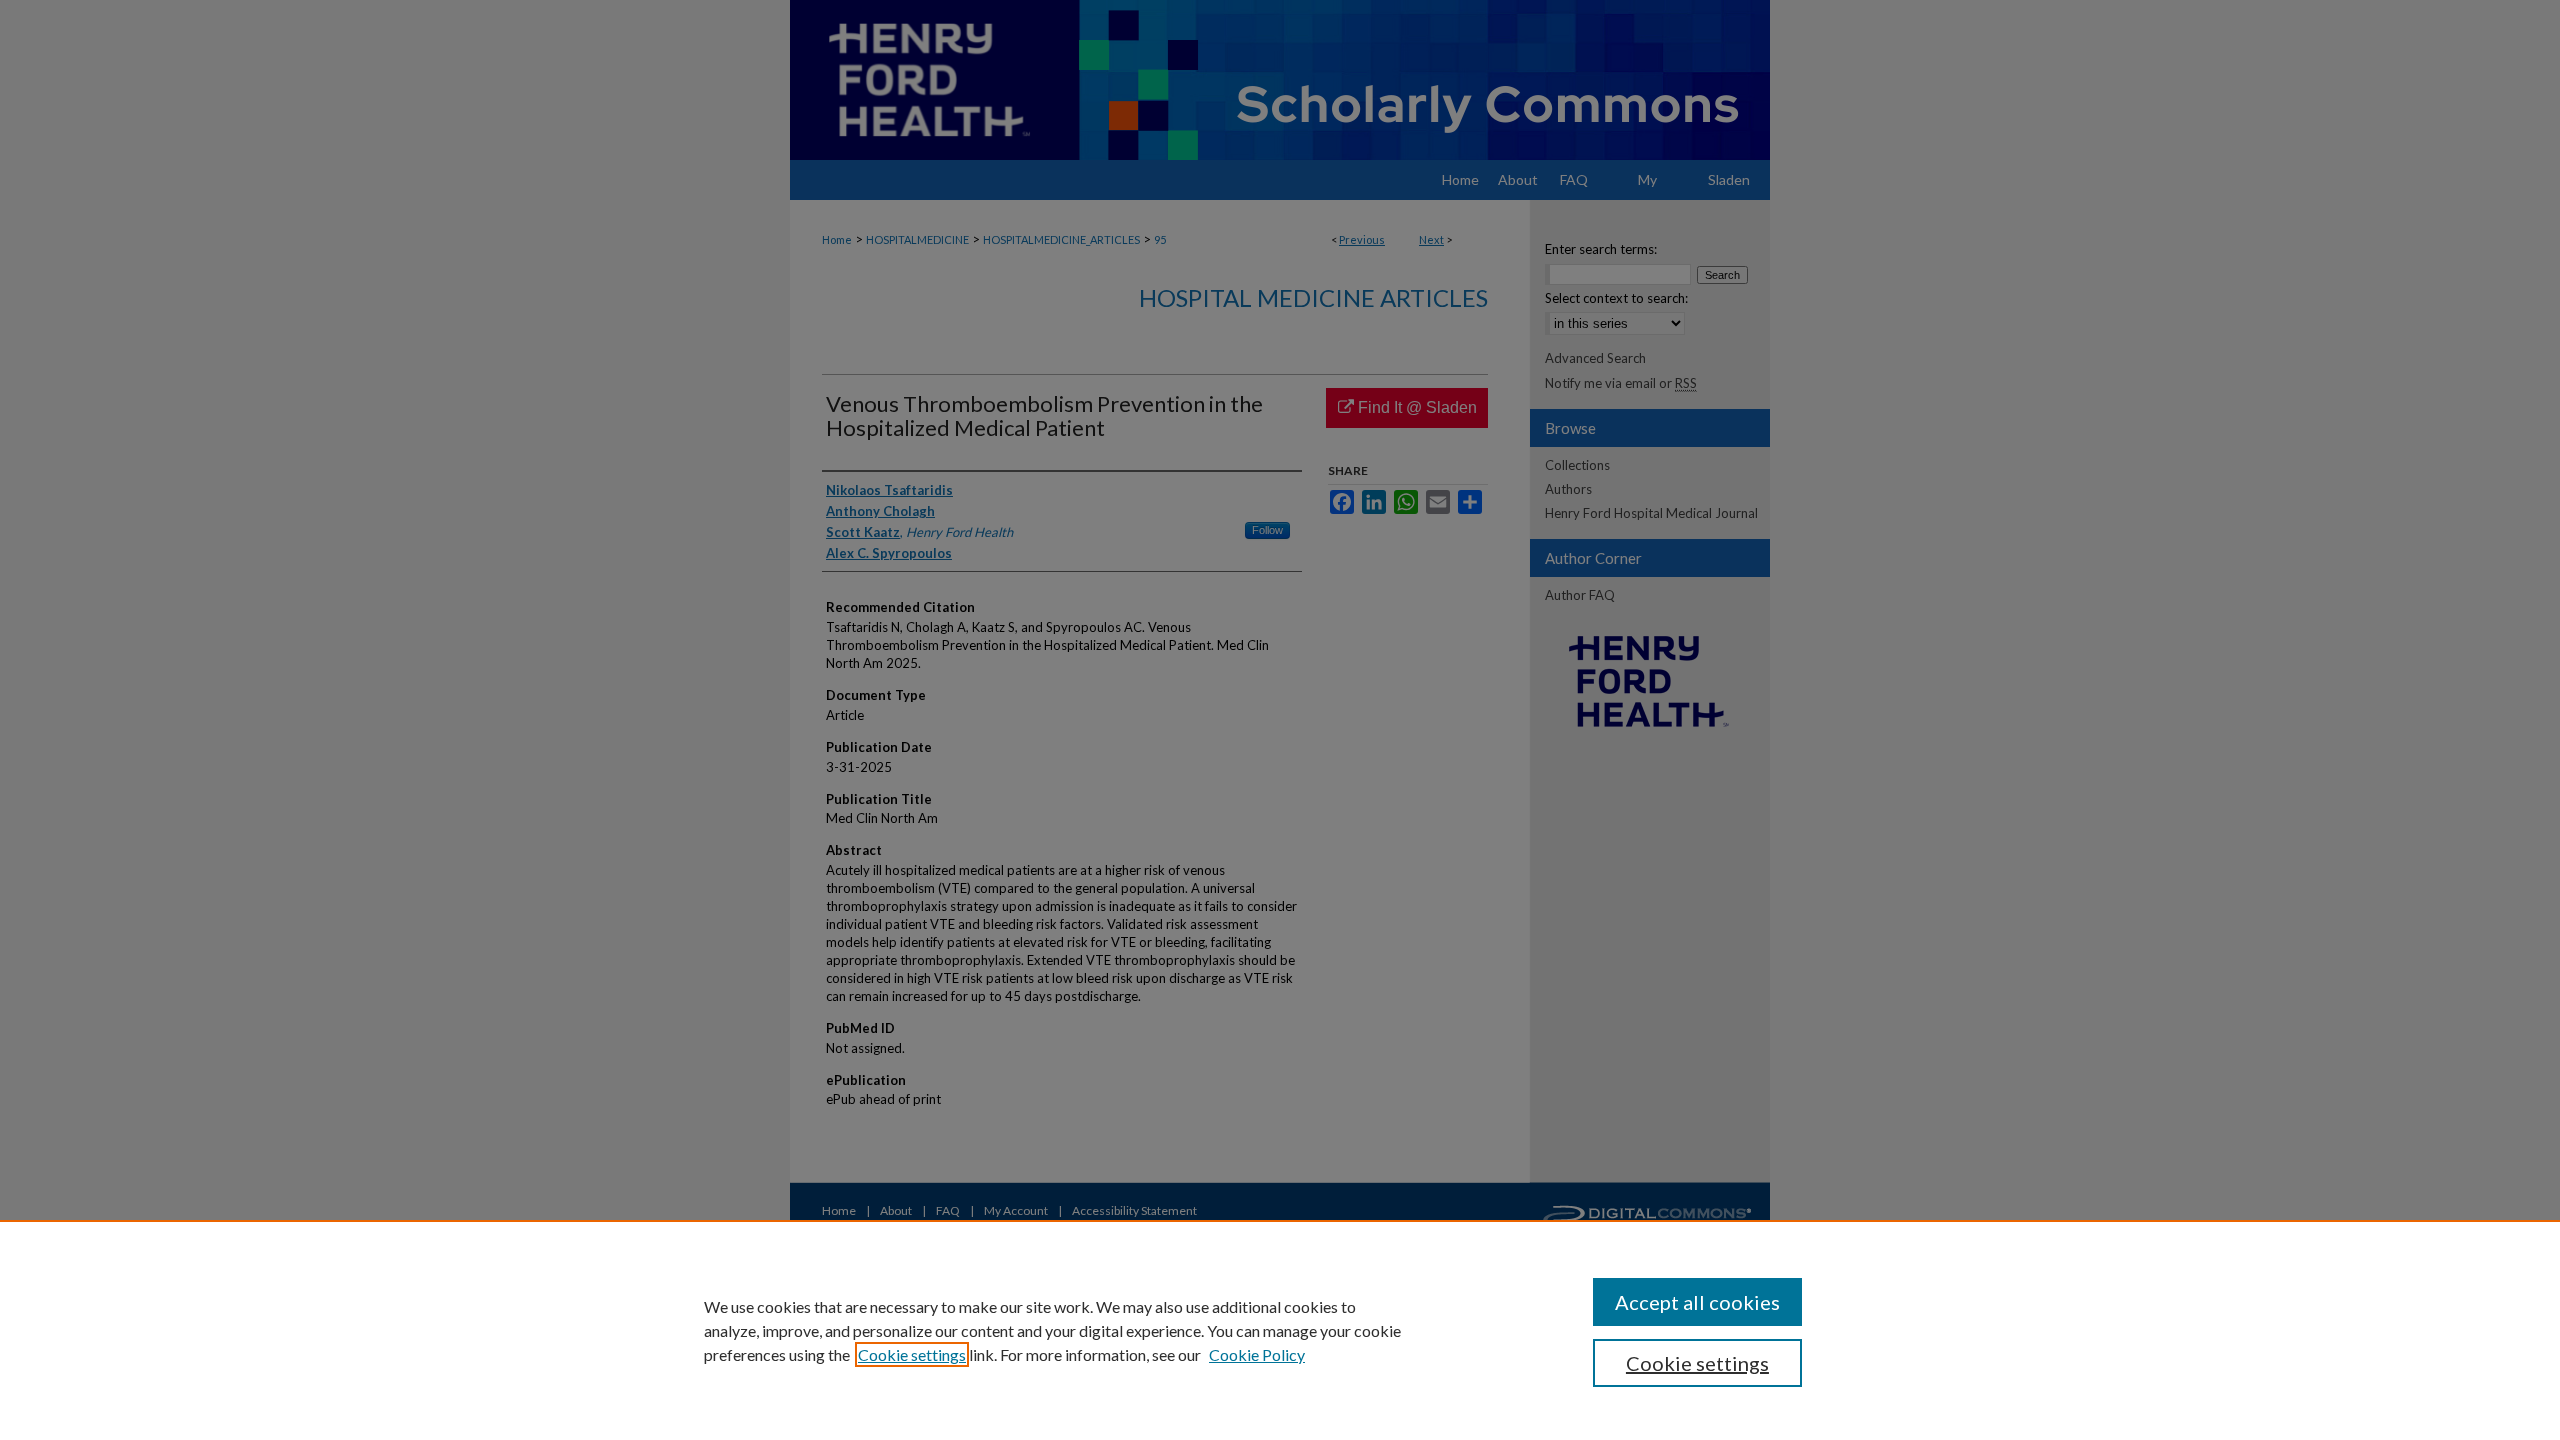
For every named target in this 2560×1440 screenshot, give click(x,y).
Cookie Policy (1257, 1354)
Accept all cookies (1697, 1302)
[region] (1280, 1330)
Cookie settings (912, 1354)
